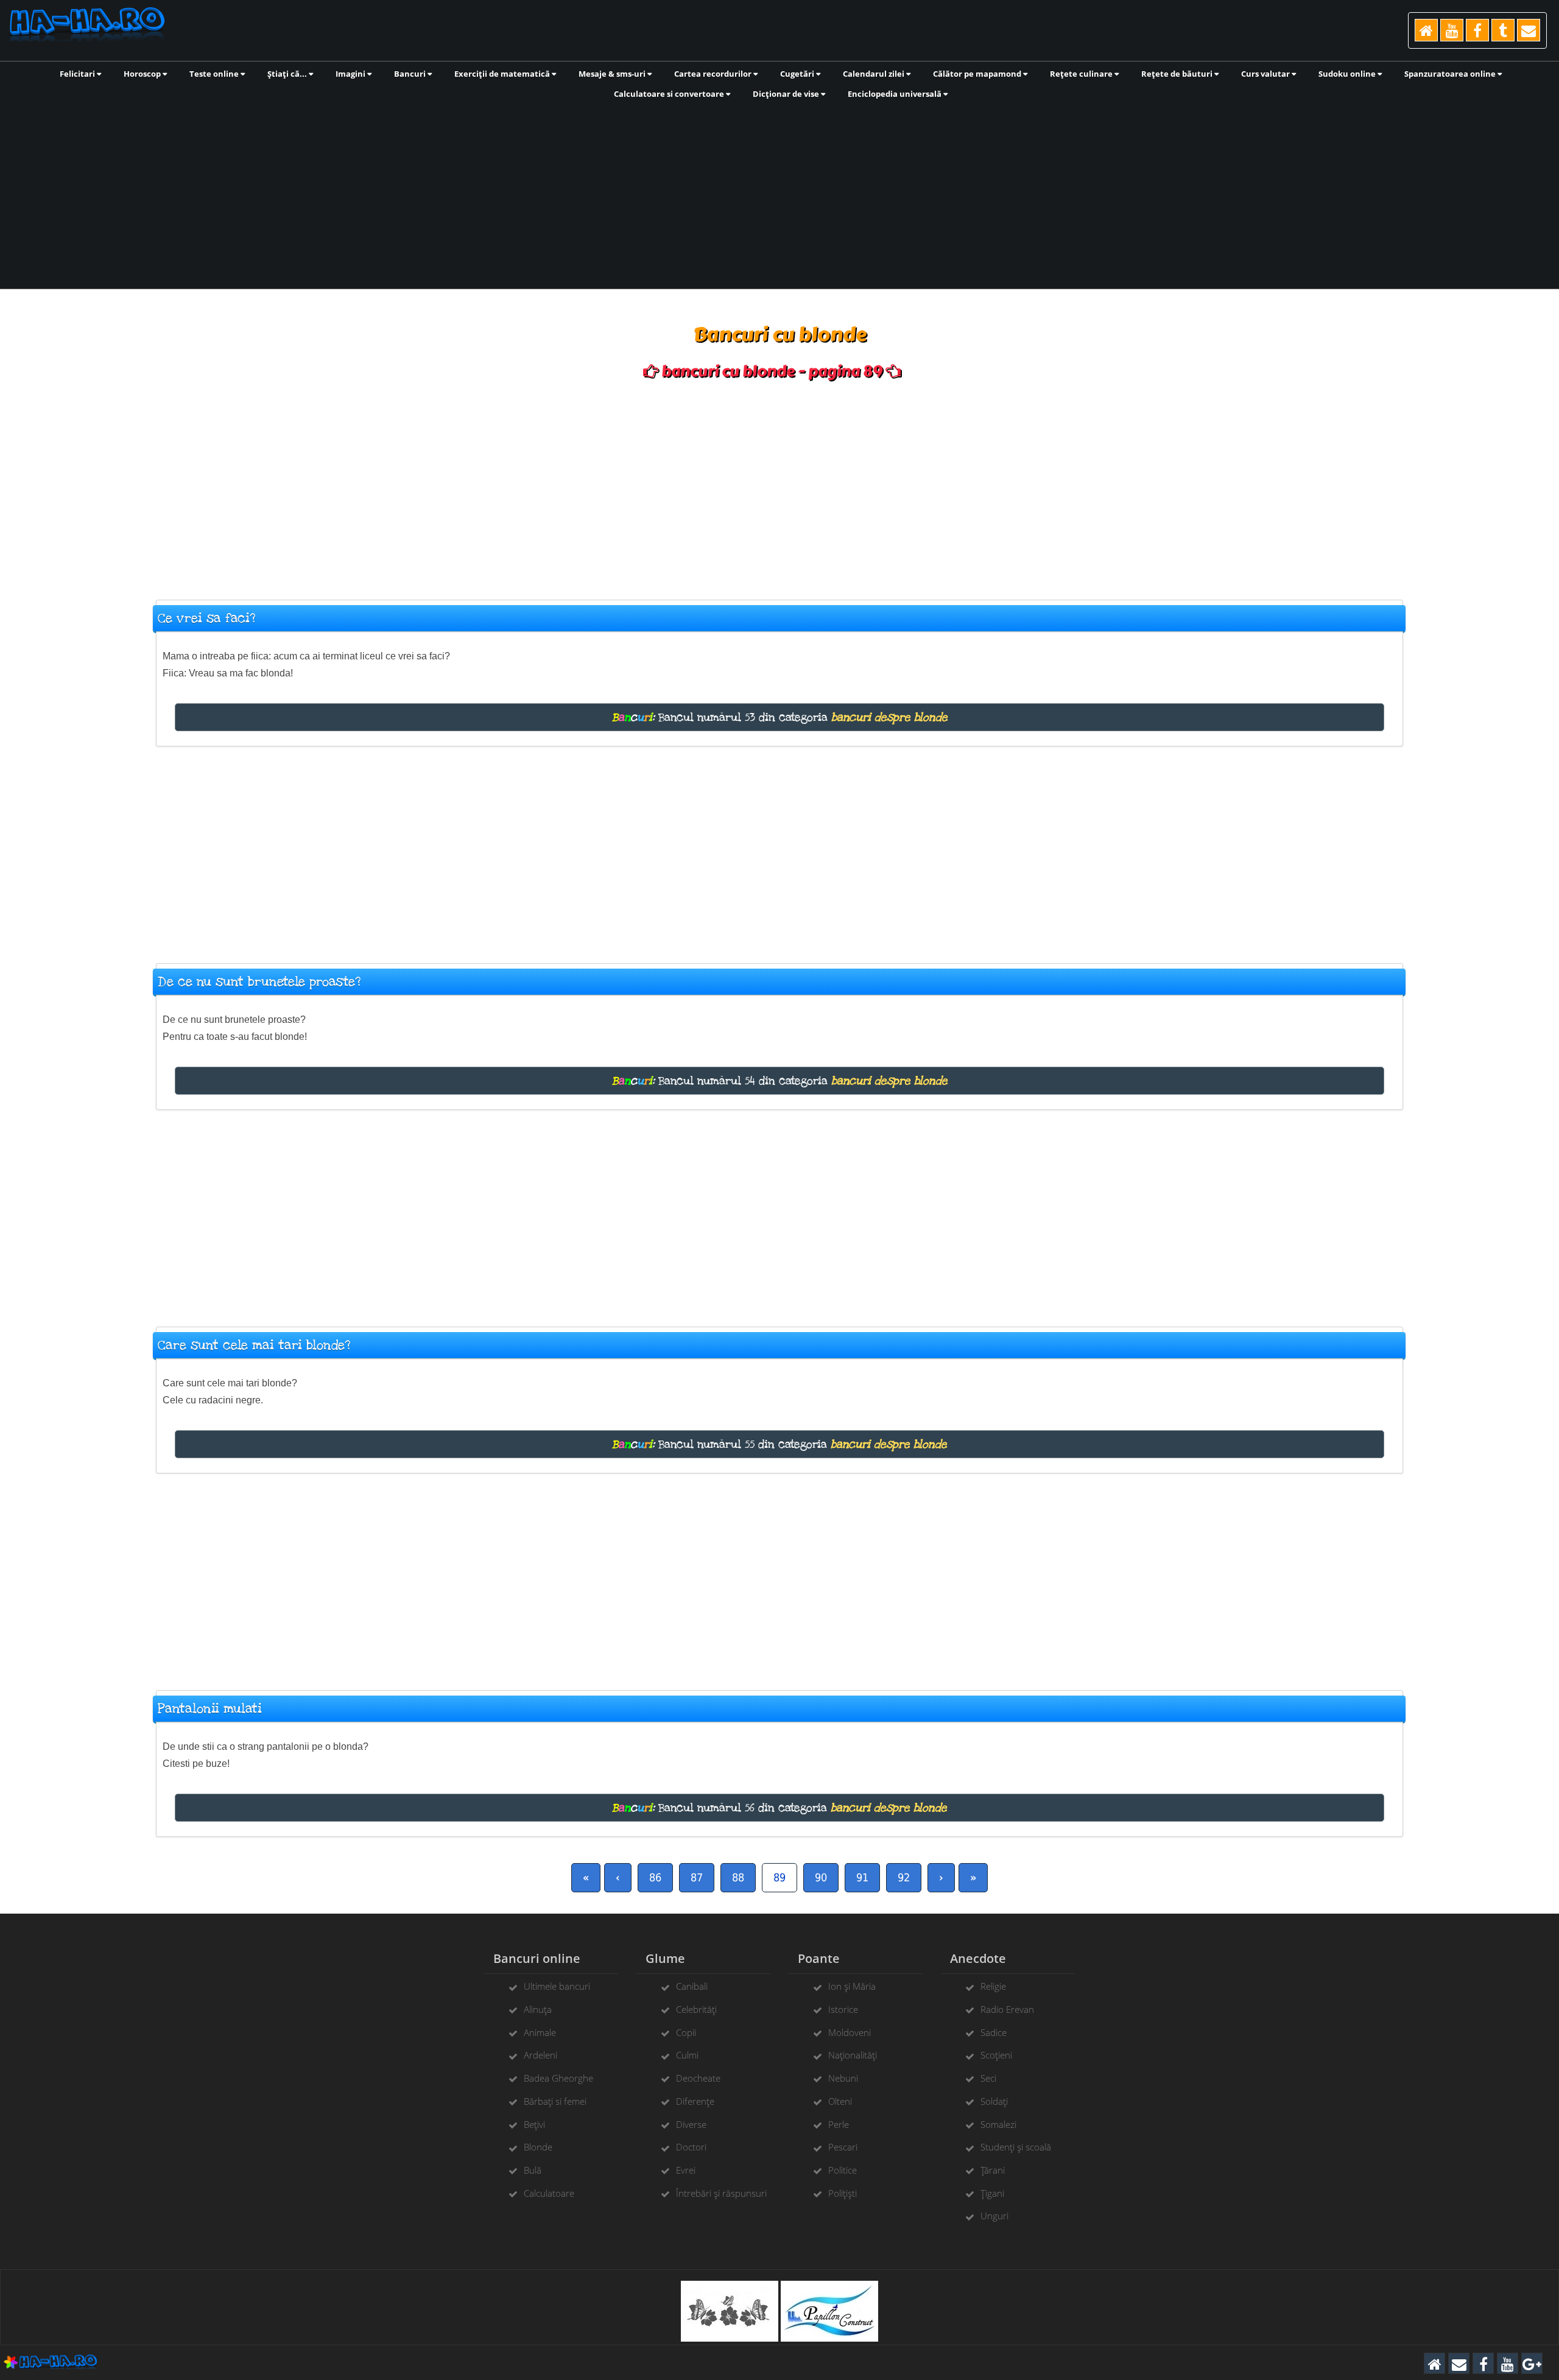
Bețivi (534, 2124)
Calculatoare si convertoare (670, 94)
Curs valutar (1266, 74)
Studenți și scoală (1016, 2147)
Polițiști (843, 2193)
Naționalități (853, 2055)
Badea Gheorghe (558, 2078)
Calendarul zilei (875, 74)
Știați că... (288, 74)
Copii (686, 2032)
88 (738, 1877)
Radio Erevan (1007, 2009)
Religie (993, 1986)
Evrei (686, 2170)
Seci (988, 2078)
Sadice (994, 2032)
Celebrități (696, 2009)
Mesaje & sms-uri (613, 74)
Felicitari (78, 74)
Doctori (691, 2147)
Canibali (692, 1986)
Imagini (351, 74)
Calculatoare (549, 2193)
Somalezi (998, 2124)
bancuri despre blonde (889, 717)
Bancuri (411, 74)
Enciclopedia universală (896, 94)
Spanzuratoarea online (1451, 74)
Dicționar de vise (787, 94)
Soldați (994, 2101)
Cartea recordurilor (714, 74)
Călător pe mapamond (978, 74)
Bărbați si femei (555, 2101)
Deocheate (698, 2078)
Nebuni (843, 2078)
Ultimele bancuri (557, 1986)
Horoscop (143, 74)
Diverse (691, 2124)
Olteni (840, 2101)
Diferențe (695, 2101)
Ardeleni (540, 2055)
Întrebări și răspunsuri (721, 2193)
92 (904, 1877)
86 (655, 1877)
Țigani (992, 2193)
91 (862, 1877)
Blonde (538, 2147)
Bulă (533, 2170)
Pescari (843, 2147)
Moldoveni (850, 2032)
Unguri (994, 2216)
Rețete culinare (1082, 74)
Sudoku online (1348, 74)
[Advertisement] (779, 193)
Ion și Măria (852, 1986)
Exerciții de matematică (503, 74)
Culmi (687, 2055)
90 (821, 1877)
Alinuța (538, 2009)
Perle (839, 2124)
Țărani (993, 2170)
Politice (843, 2170)
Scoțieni (996, 2055)
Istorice (843, 2009)
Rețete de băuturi (1178, 74)
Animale (540, 2032)
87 (697, 1877)
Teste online (215, 74)
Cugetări (798, 74)
